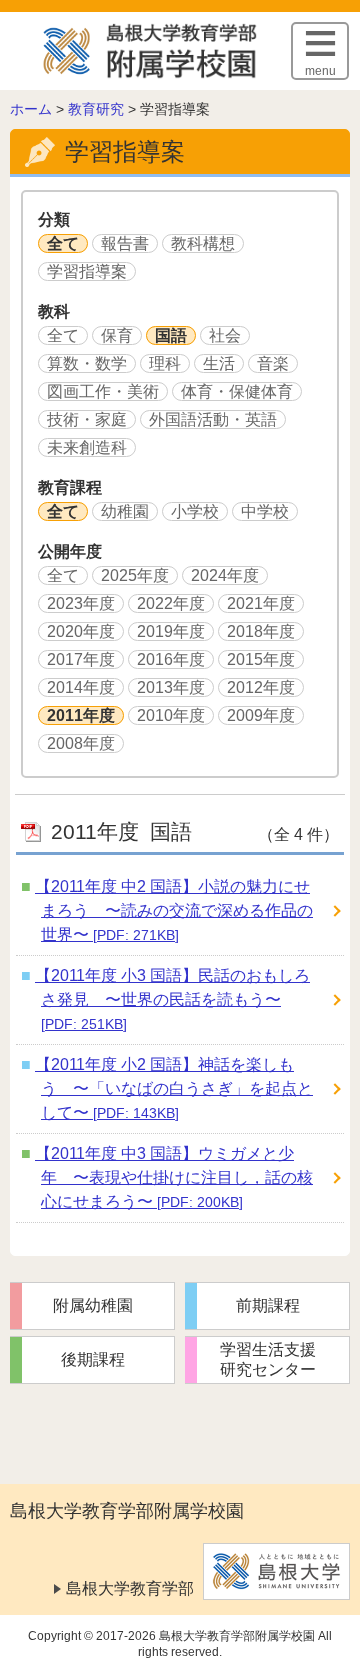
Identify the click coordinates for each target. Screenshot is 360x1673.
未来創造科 (87, 447)
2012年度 (261, 687)
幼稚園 (125, 511)
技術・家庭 (87, 419)
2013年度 (171, 687)
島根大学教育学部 (130, 1588)
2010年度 (171, 715)
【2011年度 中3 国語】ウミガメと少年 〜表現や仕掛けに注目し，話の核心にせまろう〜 (174, 1177)
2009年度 (261, 715)
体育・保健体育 (237, 391)
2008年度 (81, 743)
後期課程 (93, 1359)
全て (63, 243)
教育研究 (96, 109)
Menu (320, 71)
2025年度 (135, 575)
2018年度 (261, 631)
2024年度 (225, 575)
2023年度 (81, 603)
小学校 (195, 511)
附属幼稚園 (93, 1305)
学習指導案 (87, 271)
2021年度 (261, 603)
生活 (219, 363)
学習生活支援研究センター (268, 1359)
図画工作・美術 (103, 391)
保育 (117, 335)
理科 (165, 363)
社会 (225, 335)
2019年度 (171, 631)
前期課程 (268, 1305)
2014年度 (81, 687)
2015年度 (261, 659)
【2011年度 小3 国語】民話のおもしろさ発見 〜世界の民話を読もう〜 (172, 999)
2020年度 (81, 631)
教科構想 (203, 243)
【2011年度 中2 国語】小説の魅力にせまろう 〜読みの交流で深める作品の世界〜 (174, 910)
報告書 (125, 243)
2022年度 (171, 603)
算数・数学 (87, 363)
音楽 (273, 363)
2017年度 (81, 659)
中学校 (265, 511)
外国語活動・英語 (213, 419)
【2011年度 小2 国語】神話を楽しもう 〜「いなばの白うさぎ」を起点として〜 (174, 1088)
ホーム (31, 109)
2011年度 (81, 715)
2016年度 (171, 659)
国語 (171, 335)
